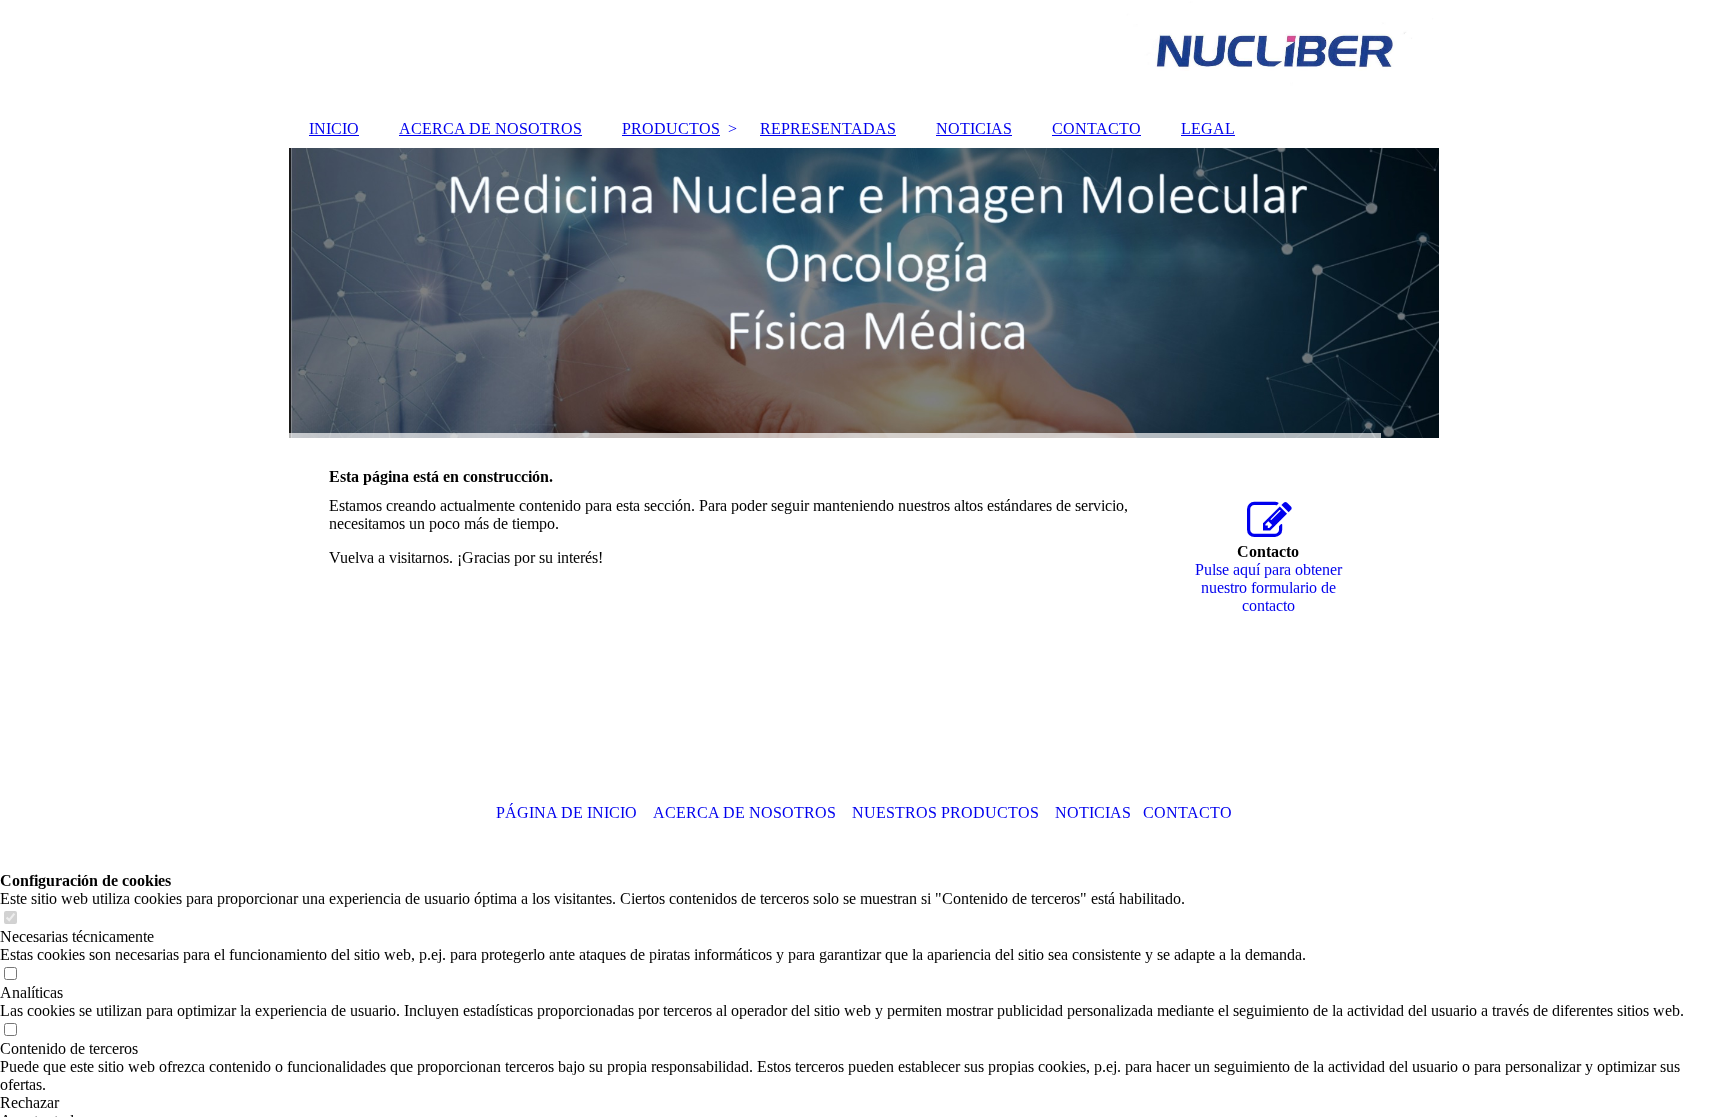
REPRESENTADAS (828, 128)
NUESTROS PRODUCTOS (945, 812)
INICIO (334, 128)
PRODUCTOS (671, 128)
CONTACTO (1096, 128)
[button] (864, 1103)
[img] (864, 55)
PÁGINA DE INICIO (566, 812)
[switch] (10, 918)
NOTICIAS (974, 128)
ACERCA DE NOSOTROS (490, 128)
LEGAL (1208, 128)
